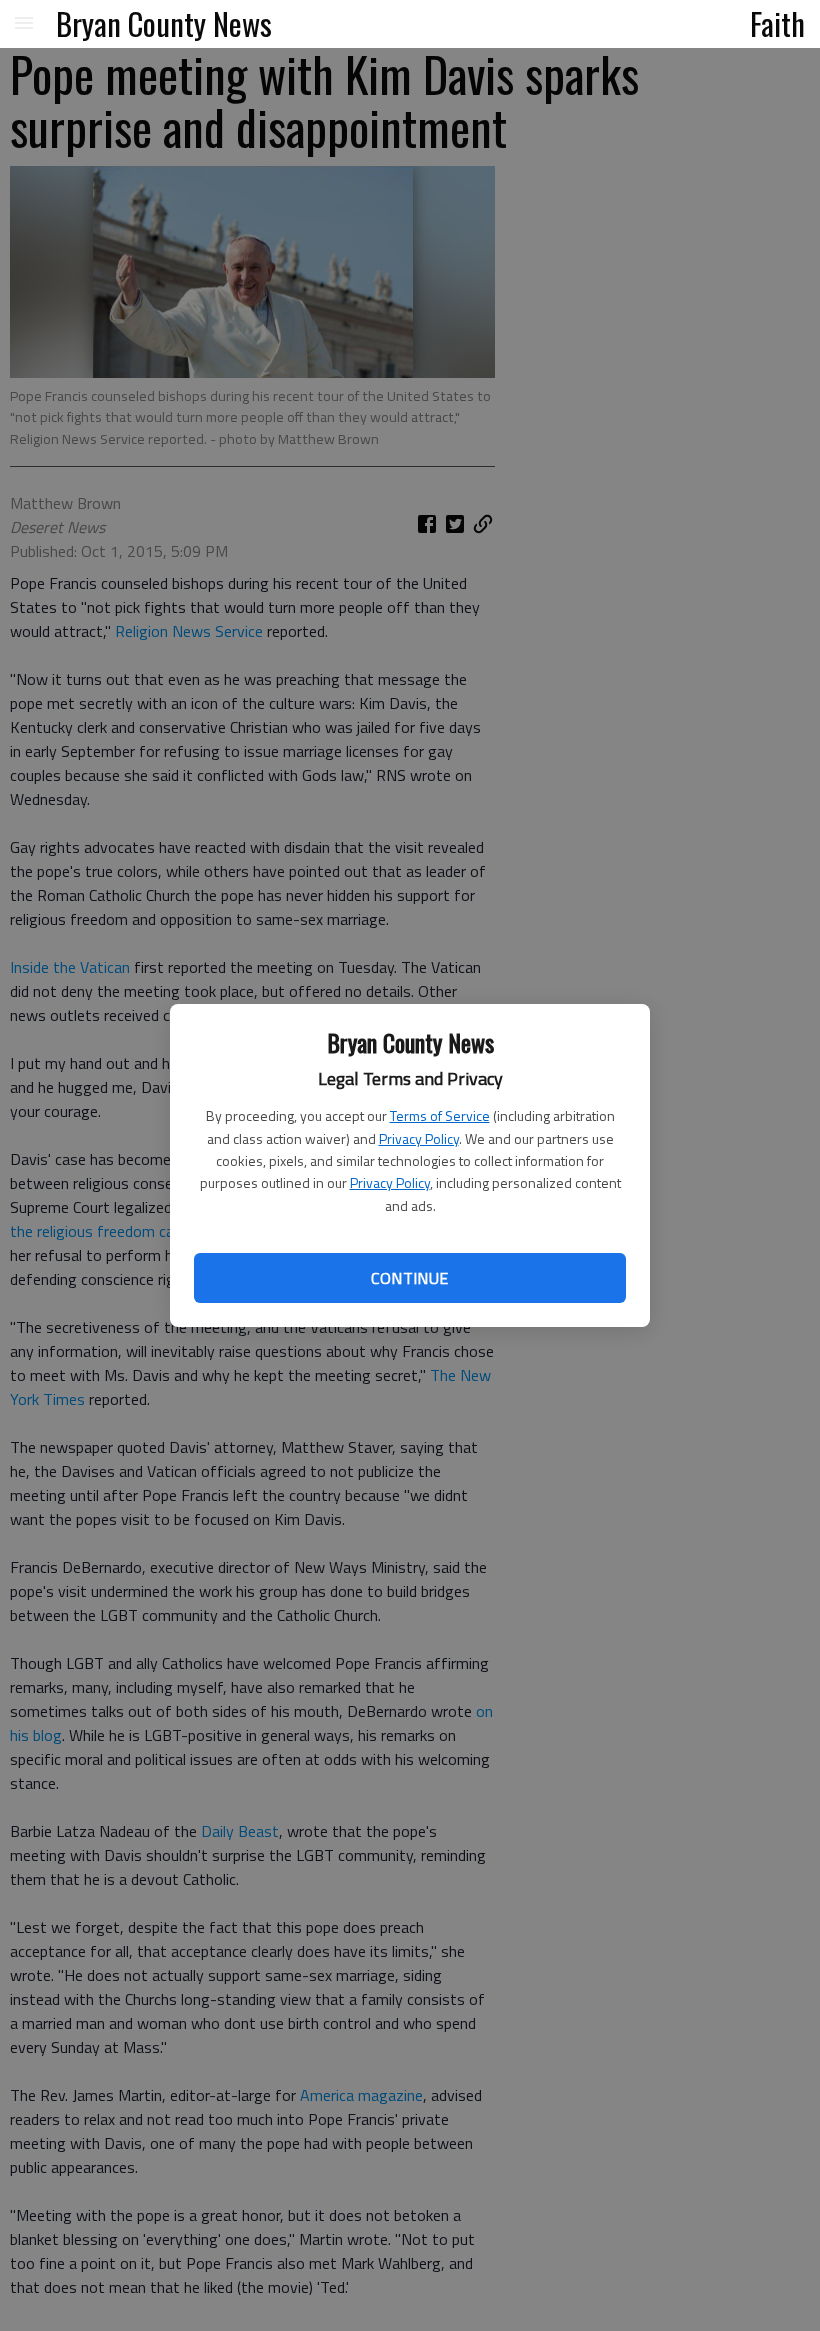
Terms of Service (440, 1115)
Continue (409, 1278)
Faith (777, 23)
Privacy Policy (419, 1138)
